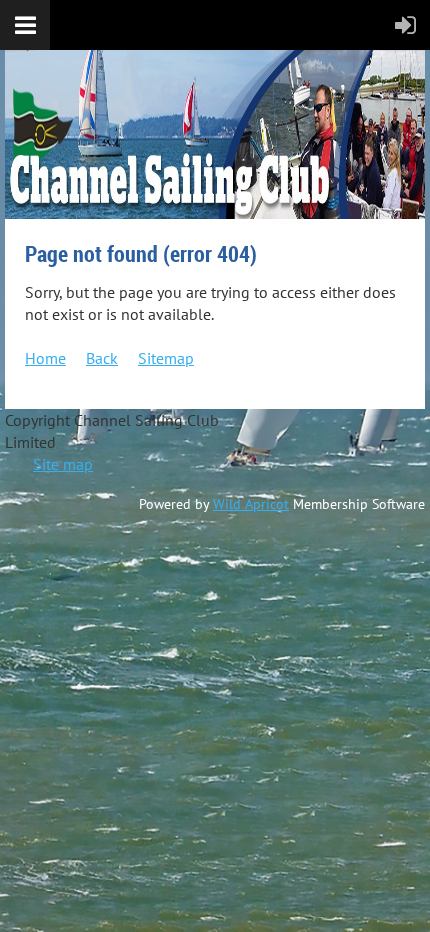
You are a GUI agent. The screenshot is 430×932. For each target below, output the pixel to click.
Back (102, 358)
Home (45, 358)
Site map (63, 464)
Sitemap (166, 358)
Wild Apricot (251, 504)
